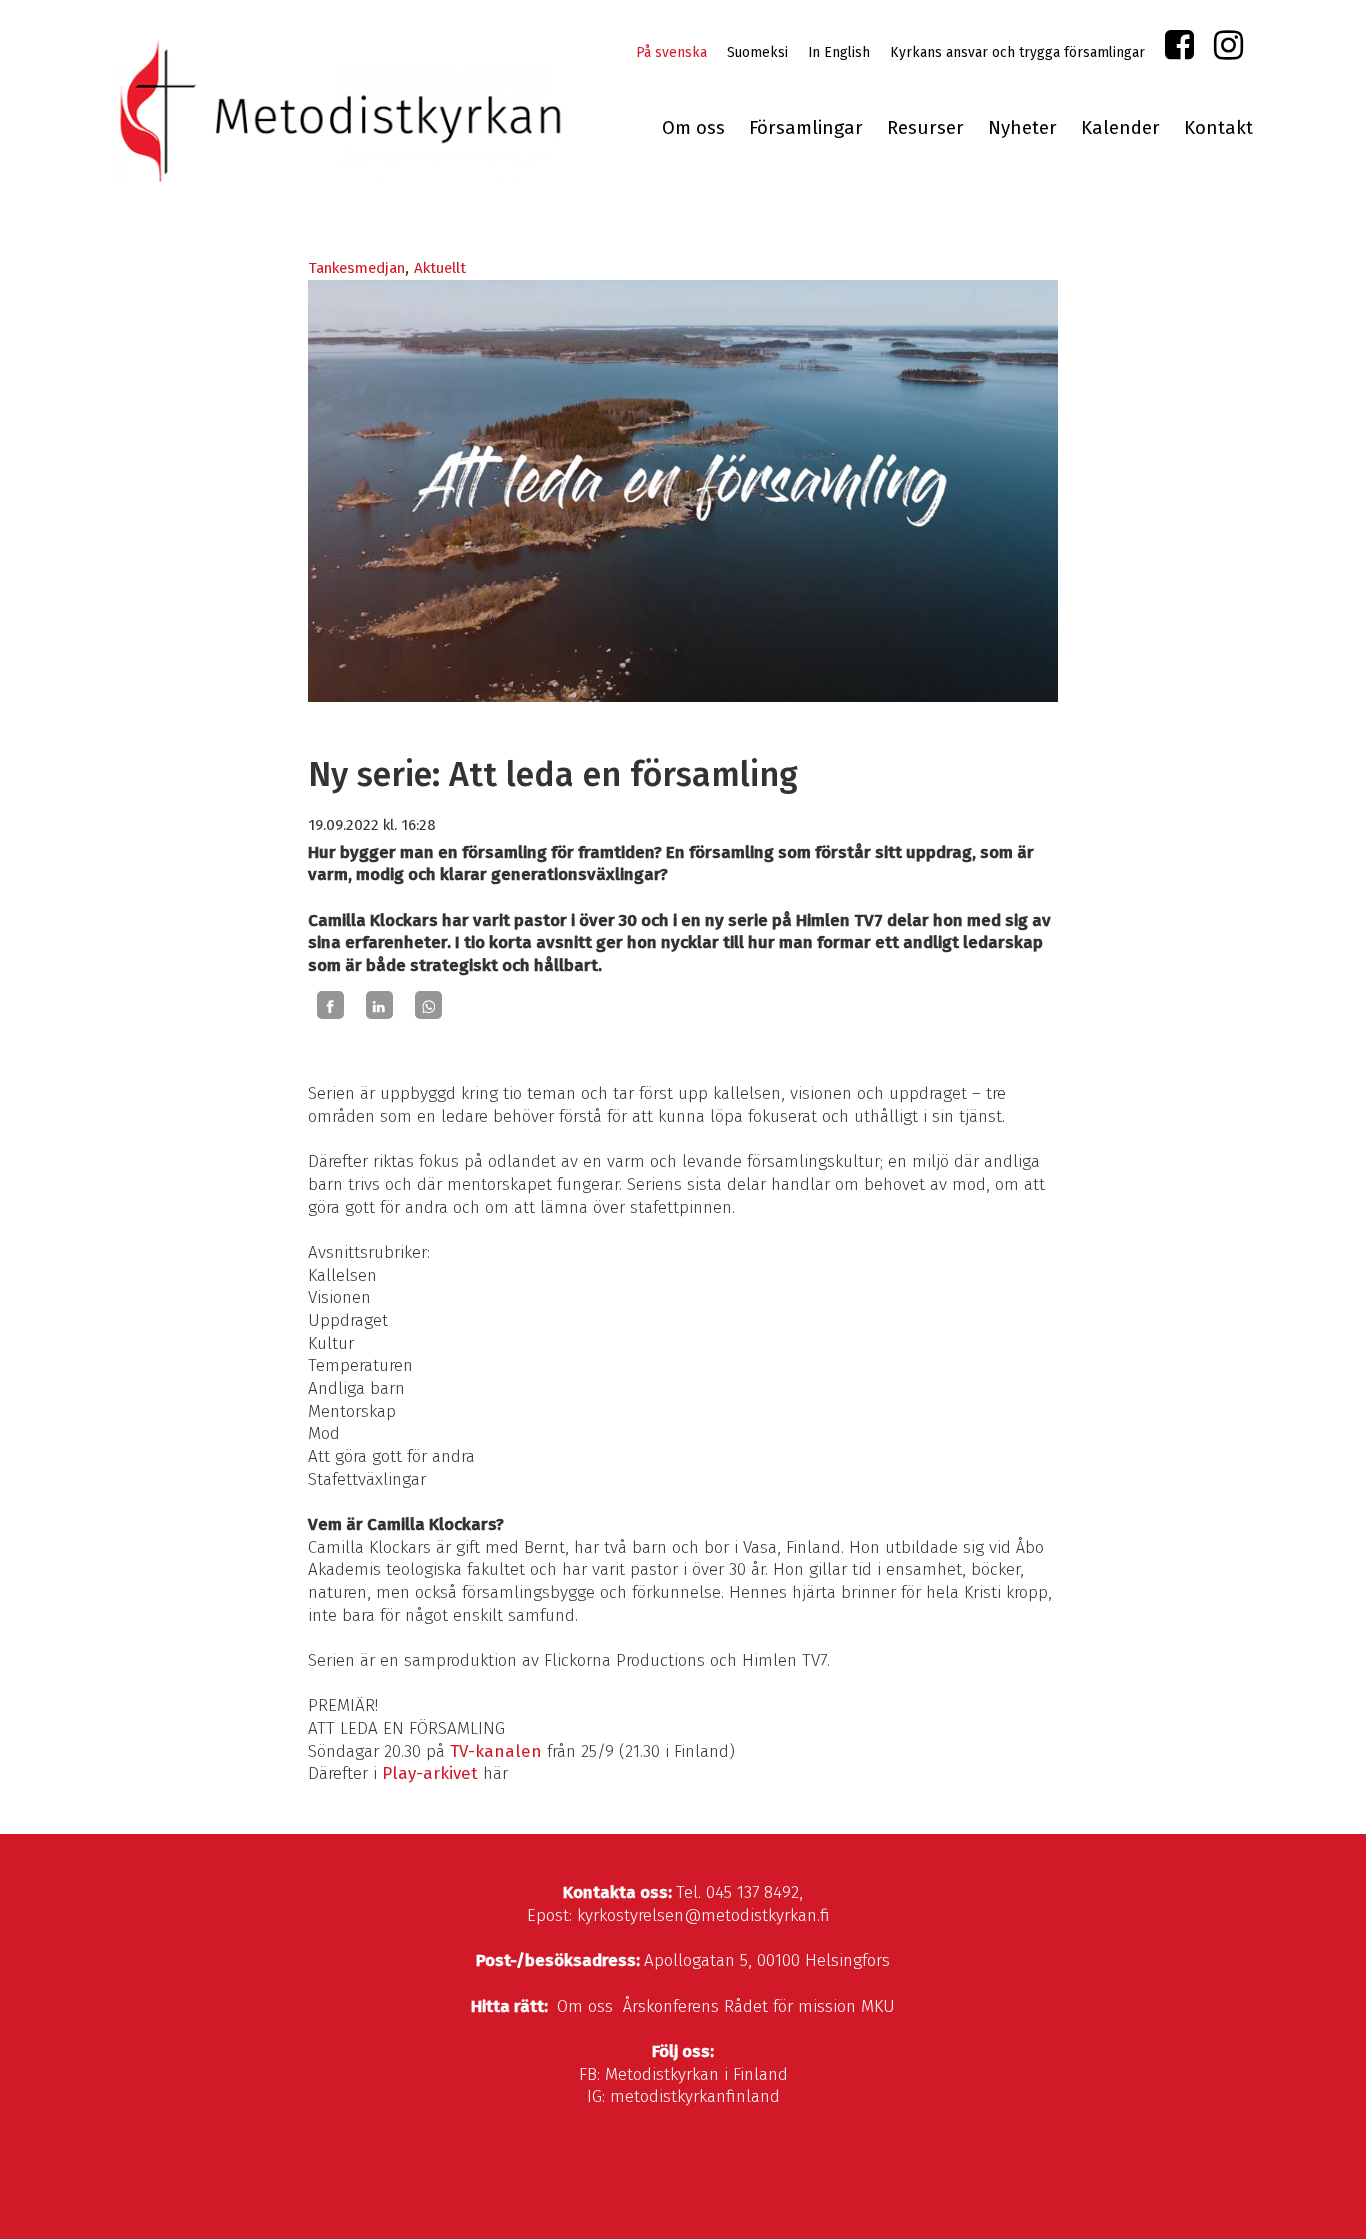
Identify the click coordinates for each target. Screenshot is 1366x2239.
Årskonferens (671, 2006)
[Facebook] (330, 1005)
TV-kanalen (496, 1751)
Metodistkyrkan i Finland (696, 2074)
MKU (878, 2006)
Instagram (1228, 49)
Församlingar (806, 128)
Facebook (1179, 49)
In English (839, 52)
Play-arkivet (430, 1773)
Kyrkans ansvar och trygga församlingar (1017, 52)
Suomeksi (757, 52)
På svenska (671, 52)
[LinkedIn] (379, 1005)
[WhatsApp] (428, 1005)
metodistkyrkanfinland (695, 2096)
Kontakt (1218, 128)
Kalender (1120, 128)
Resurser (925, 128)
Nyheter (1022, 128)
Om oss (693, 128)
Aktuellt (440, 268)
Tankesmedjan (356, 268)
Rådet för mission (790, 2006)
